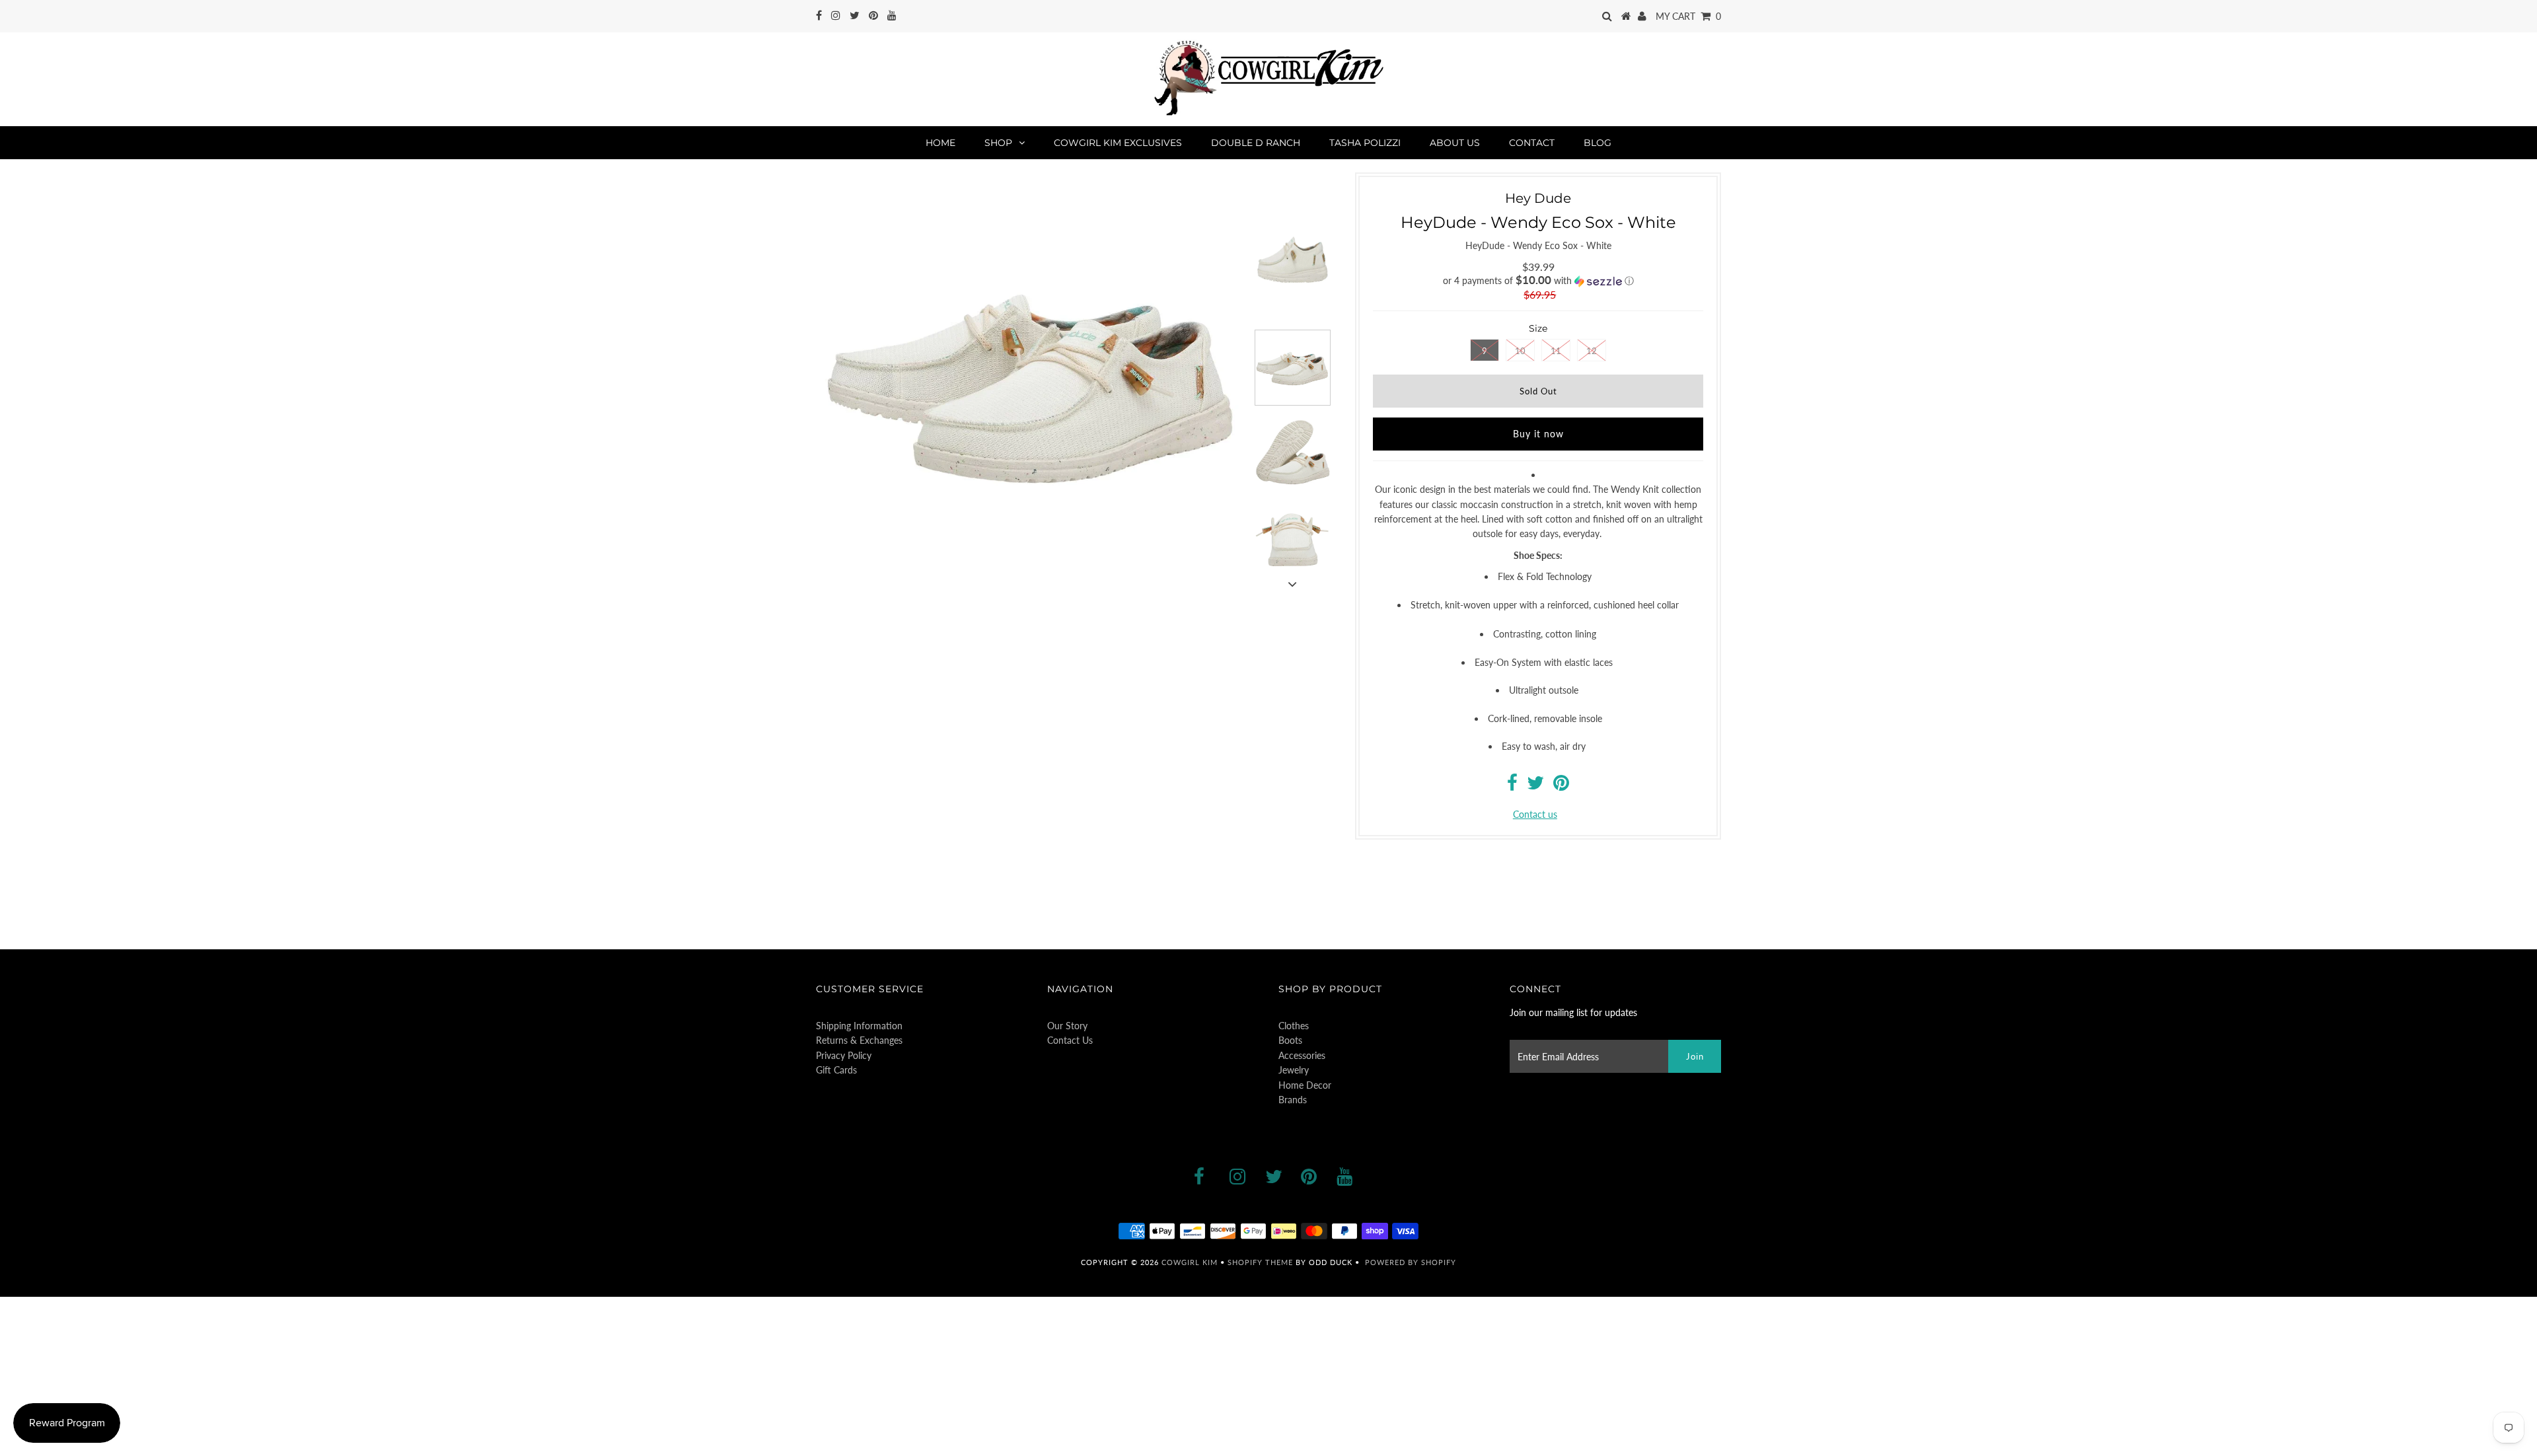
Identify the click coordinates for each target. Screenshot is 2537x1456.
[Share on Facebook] (1512, 786)
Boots (1290, 1040)
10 (1520, 351)
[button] (1538, 281)
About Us (1455, 143)
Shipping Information (859, 1026)
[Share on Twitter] (1535, 786)
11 (1556, 351)
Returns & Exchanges (859, 1040)
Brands (1293, 1100)
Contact (1532, 143)
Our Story (1067, 1026)
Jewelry (1294, 1070)
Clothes (1294, 1026)
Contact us (1535, 814)
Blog (1598, 143)
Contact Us (1070, 1040)
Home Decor (1305, 1085)
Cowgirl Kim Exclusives (1118, 143)
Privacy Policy (844, 1055)
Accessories (1302, 1055)
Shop (998, 143)
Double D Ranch (1256, 143)
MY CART (1688, 16)
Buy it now (1538, 434)
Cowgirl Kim (1190, 1262)
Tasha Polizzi (1365, 143)
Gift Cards (836, 1070)
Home (940, 143)
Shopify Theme (1260, 1262)
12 (1592, 351)
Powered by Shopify (1411, 1262)
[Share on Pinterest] (1561, 786)
